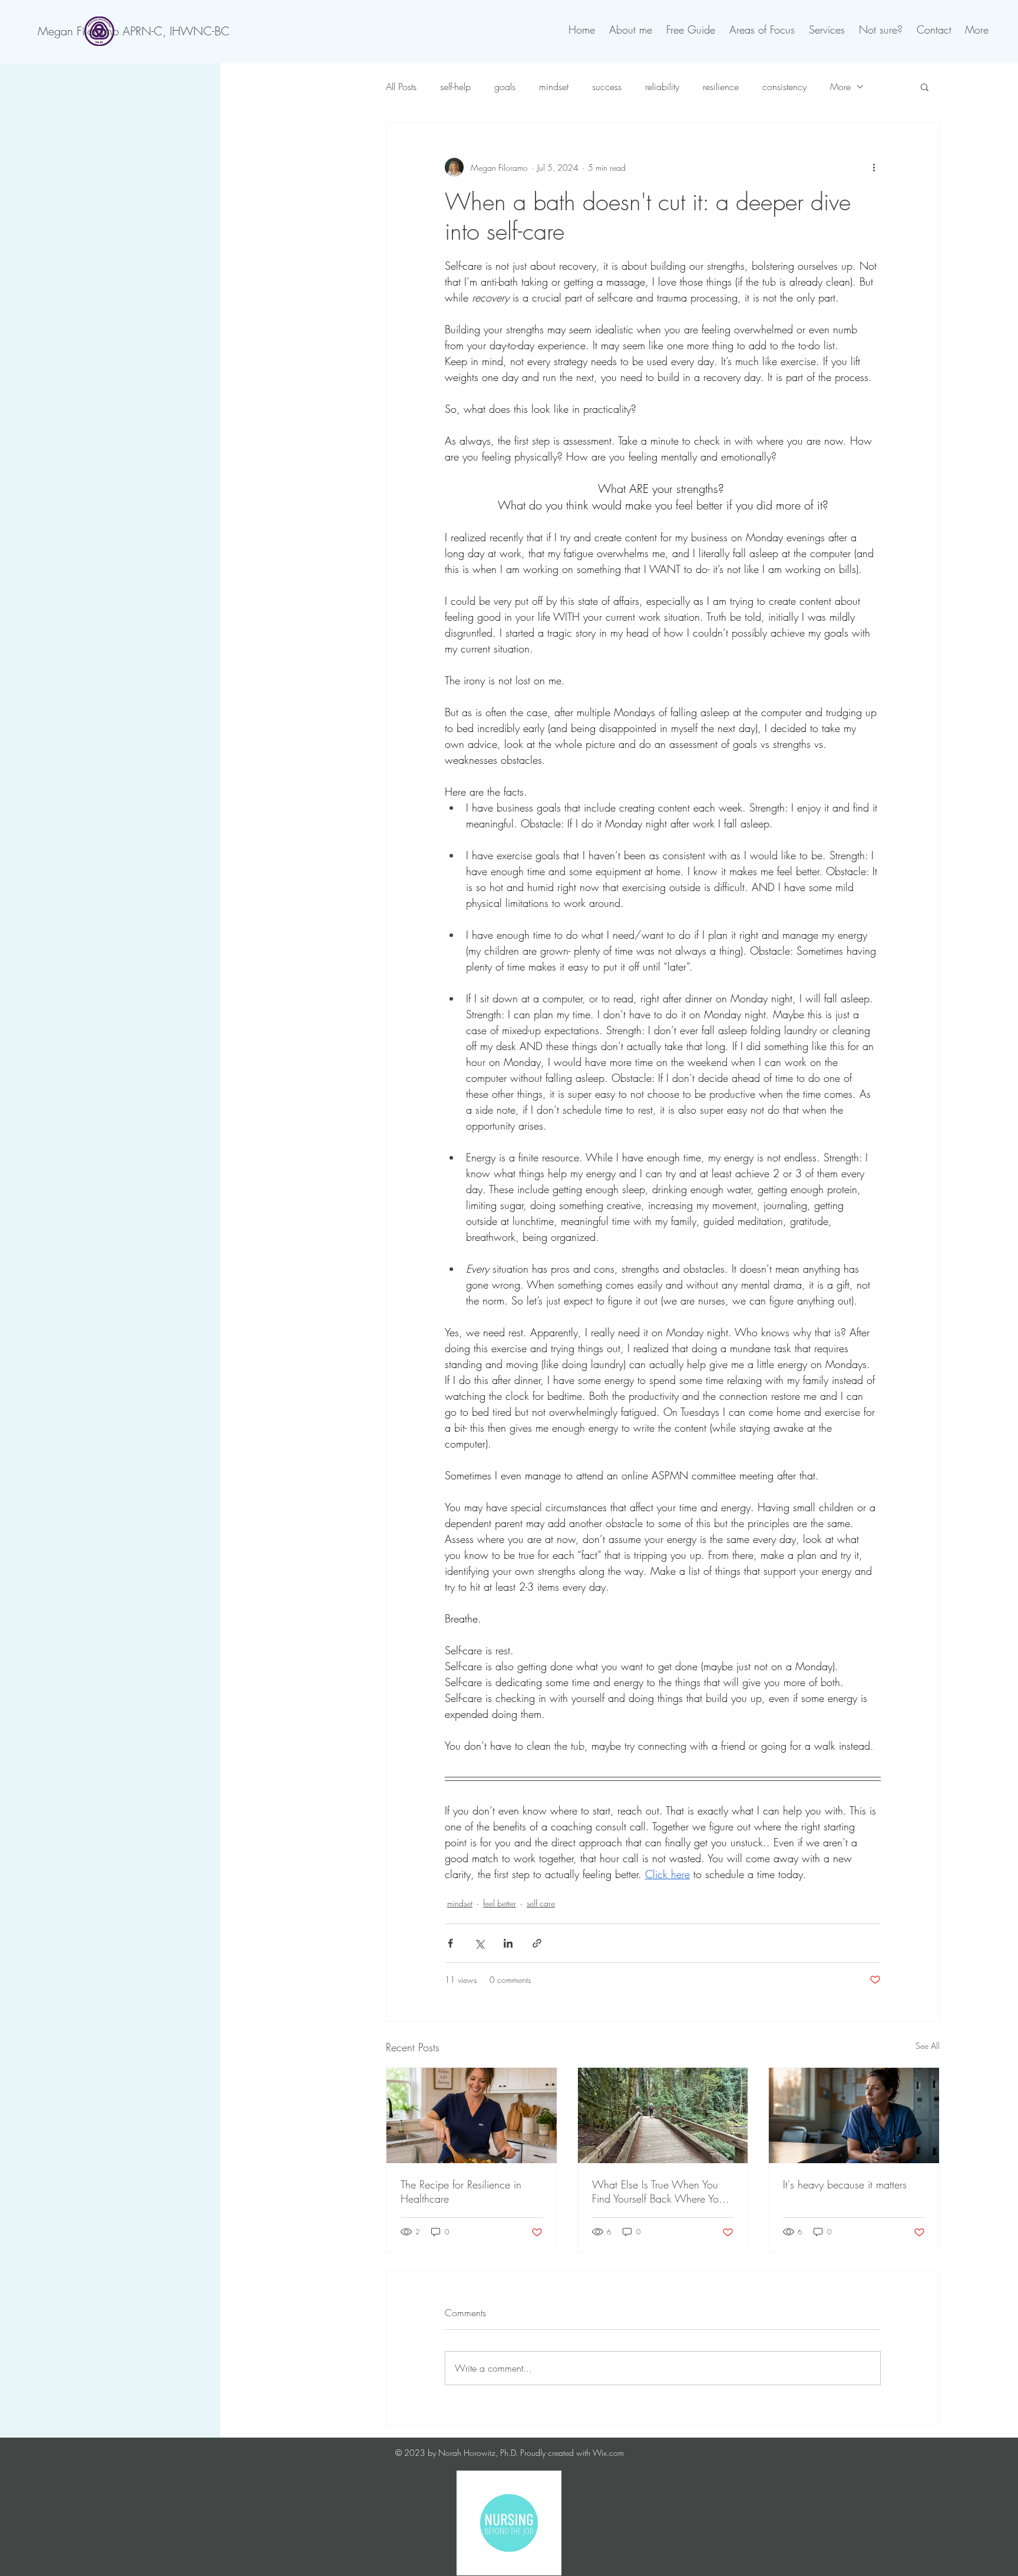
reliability (662, 87)
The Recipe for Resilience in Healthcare (461, 2191)
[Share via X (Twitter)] (479, 1943)
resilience (721, 87)
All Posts (401, 87)
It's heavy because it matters (845, 2184)
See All (928, 2046)
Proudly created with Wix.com (572, 2453)
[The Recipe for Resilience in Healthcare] (472, 2115)
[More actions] (874, 167)
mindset (554, 87)
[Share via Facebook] (450, 1943)
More (840, 87)
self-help (455, 87)
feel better (500, 1903)
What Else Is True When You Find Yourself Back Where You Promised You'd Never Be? (658, 2191)
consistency (784, 87)
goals (505, 87)
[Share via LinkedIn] (508, 1943)
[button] (925, 87)
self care (541, 1903)
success (607, 87)
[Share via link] (537, 1943)
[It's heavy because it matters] (854, 2115)
